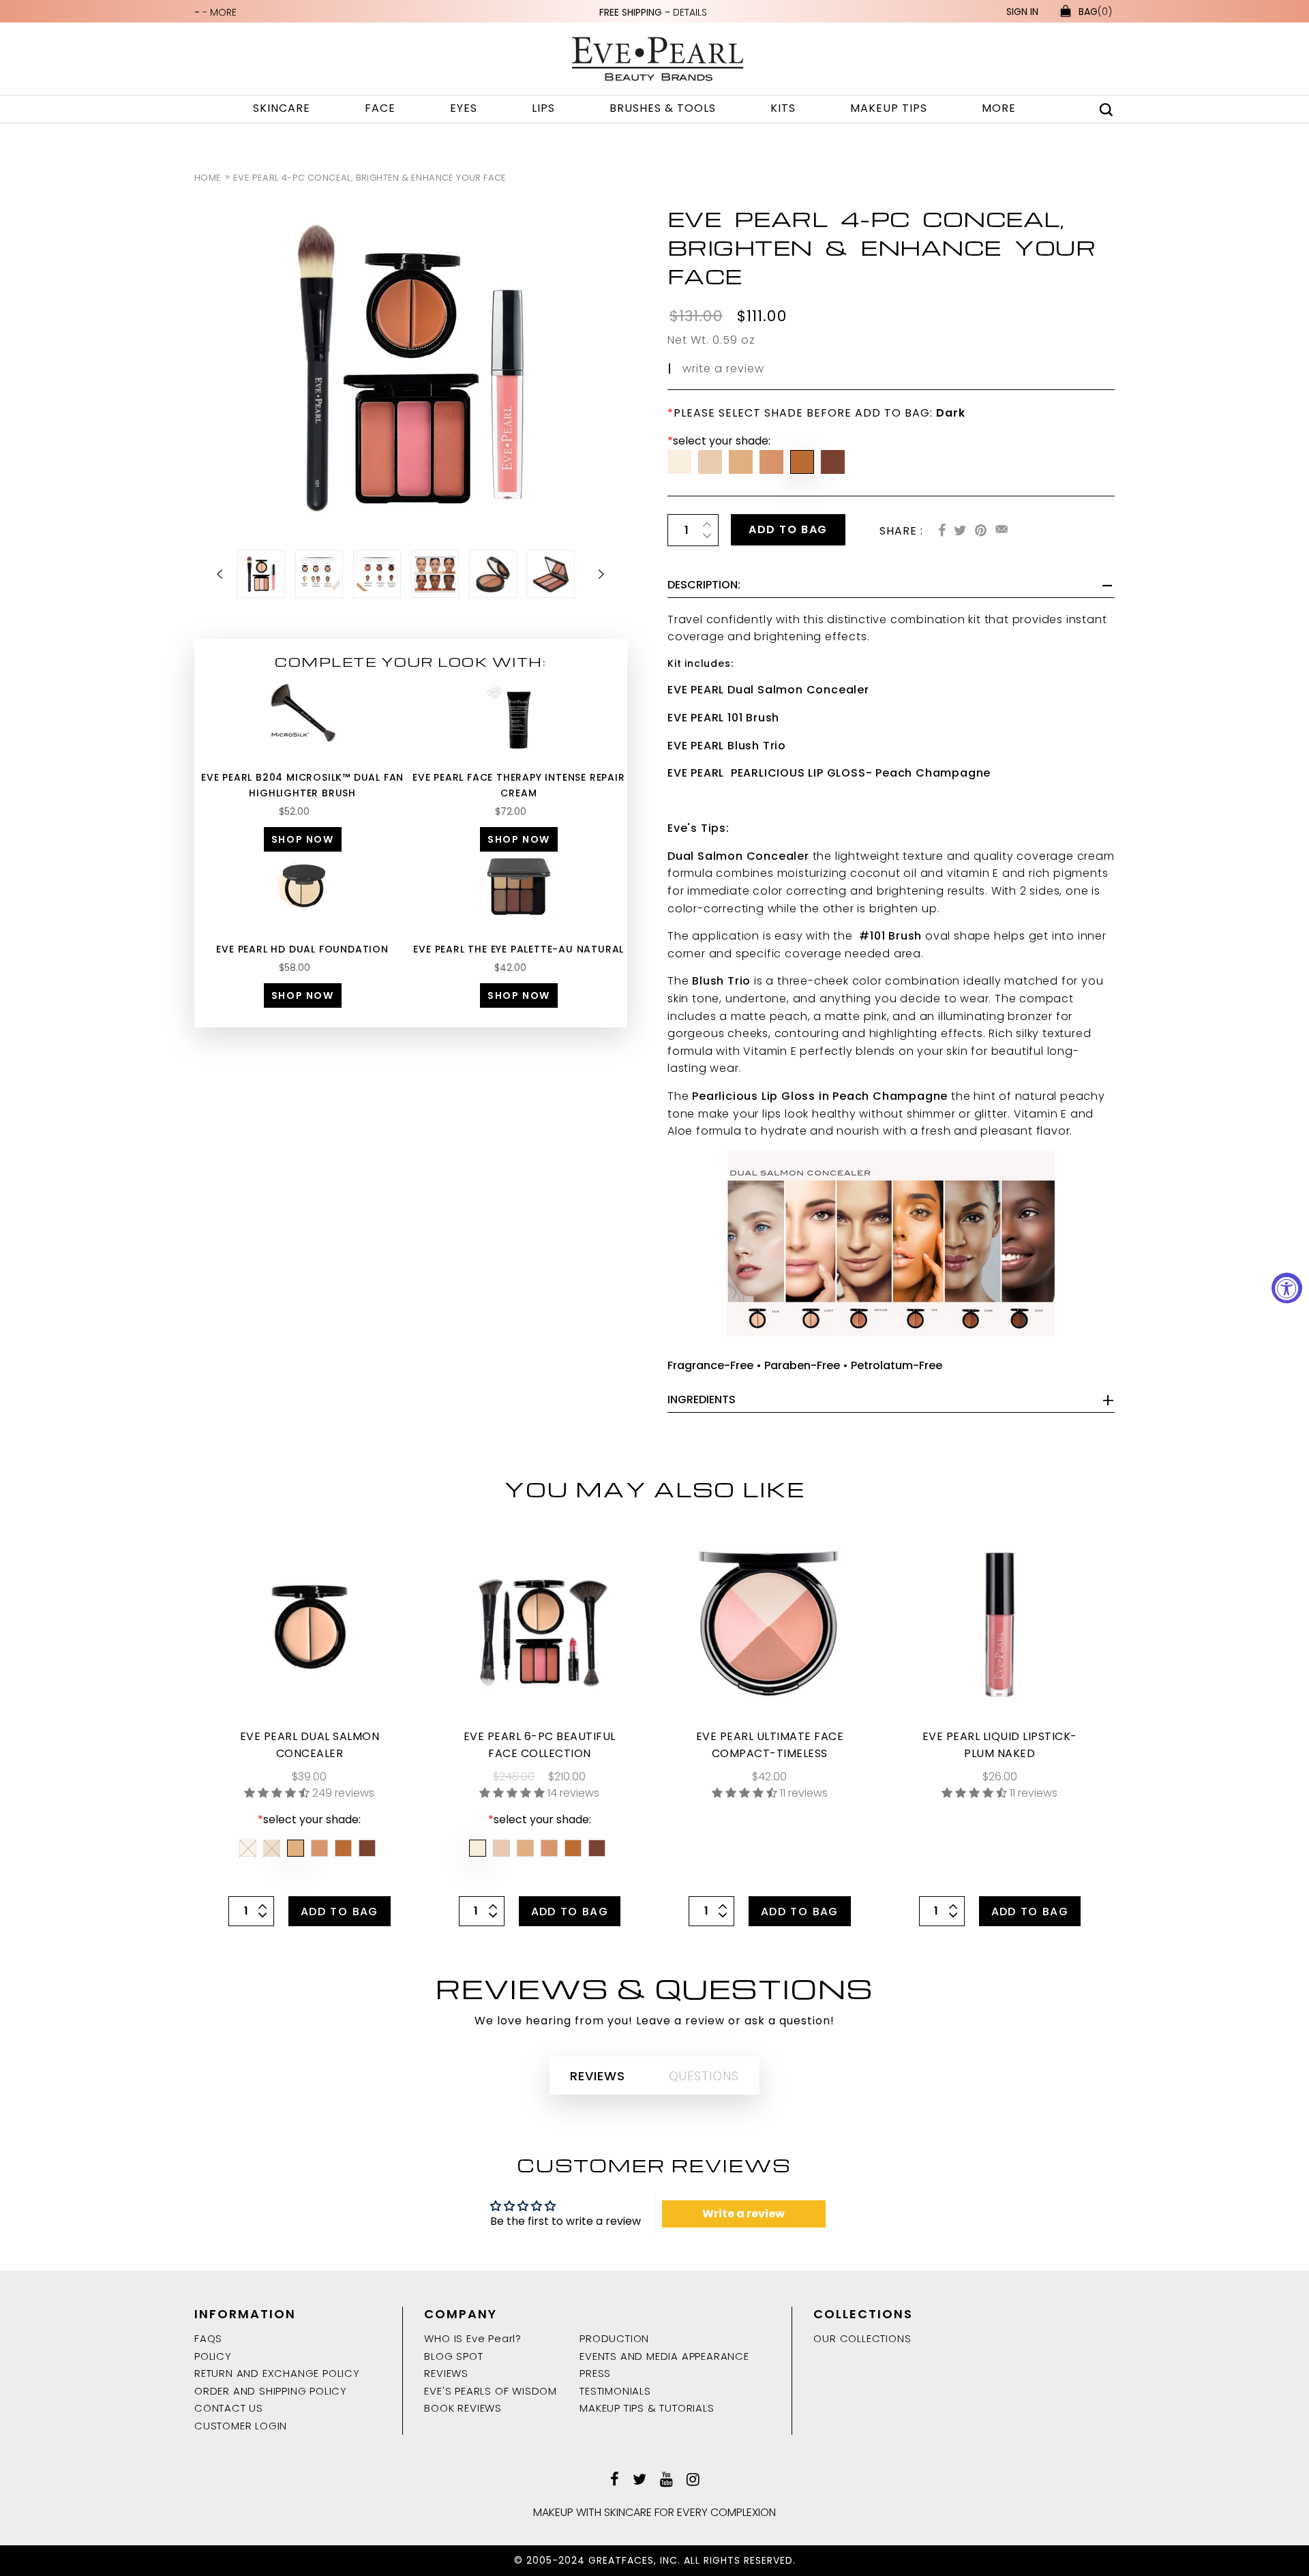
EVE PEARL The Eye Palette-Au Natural (518, 949)
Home (208, 178)
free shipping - (653, 12)
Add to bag (788, 529)
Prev (228, 574)
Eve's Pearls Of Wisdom (491, 2391)
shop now (303, 839)
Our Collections (862, 2338)
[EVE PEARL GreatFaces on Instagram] (693, 2481)
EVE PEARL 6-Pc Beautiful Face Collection (540, 1745)
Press (595, 2373)
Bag (1095, 12)
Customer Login (241, 2426)
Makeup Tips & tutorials (647, 2408)
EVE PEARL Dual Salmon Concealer (310, 1745)
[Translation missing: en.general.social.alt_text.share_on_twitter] (960, 531)
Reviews (446, 2373)
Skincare (282, 108)
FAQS (208, 2338)
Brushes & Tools (663, 108)
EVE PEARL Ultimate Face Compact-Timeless (770, 1745)
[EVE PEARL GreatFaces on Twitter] (640, 2481)
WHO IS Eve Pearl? (473, 2338)
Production (614, 2338)
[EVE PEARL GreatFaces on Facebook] (615, 2481)
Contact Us (229, 2408)
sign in (1022, 12)
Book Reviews (463, 2408)
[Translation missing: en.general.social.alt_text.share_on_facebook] (942, 531)
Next (593, 574)
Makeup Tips (889, 108)
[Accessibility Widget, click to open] (1287, 1288)
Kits (783, 108)
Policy (213, 2356)
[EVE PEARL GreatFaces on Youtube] (666, 2481)
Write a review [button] (743, 2214)
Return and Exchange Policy (277, 2373)
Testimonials (615, 2391)
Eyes (464, 108)
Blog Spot (453, 2356)
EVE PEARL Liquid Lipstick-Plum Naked (1000, 1745)
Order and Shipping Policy (271, 2391)
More (999, 108)
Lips (543, 108)
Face (380, 108)
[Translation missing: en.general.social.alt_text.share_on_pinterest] (981, 531)
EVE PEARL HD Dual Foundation (302, 949)
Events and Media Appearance (664, 2356)
